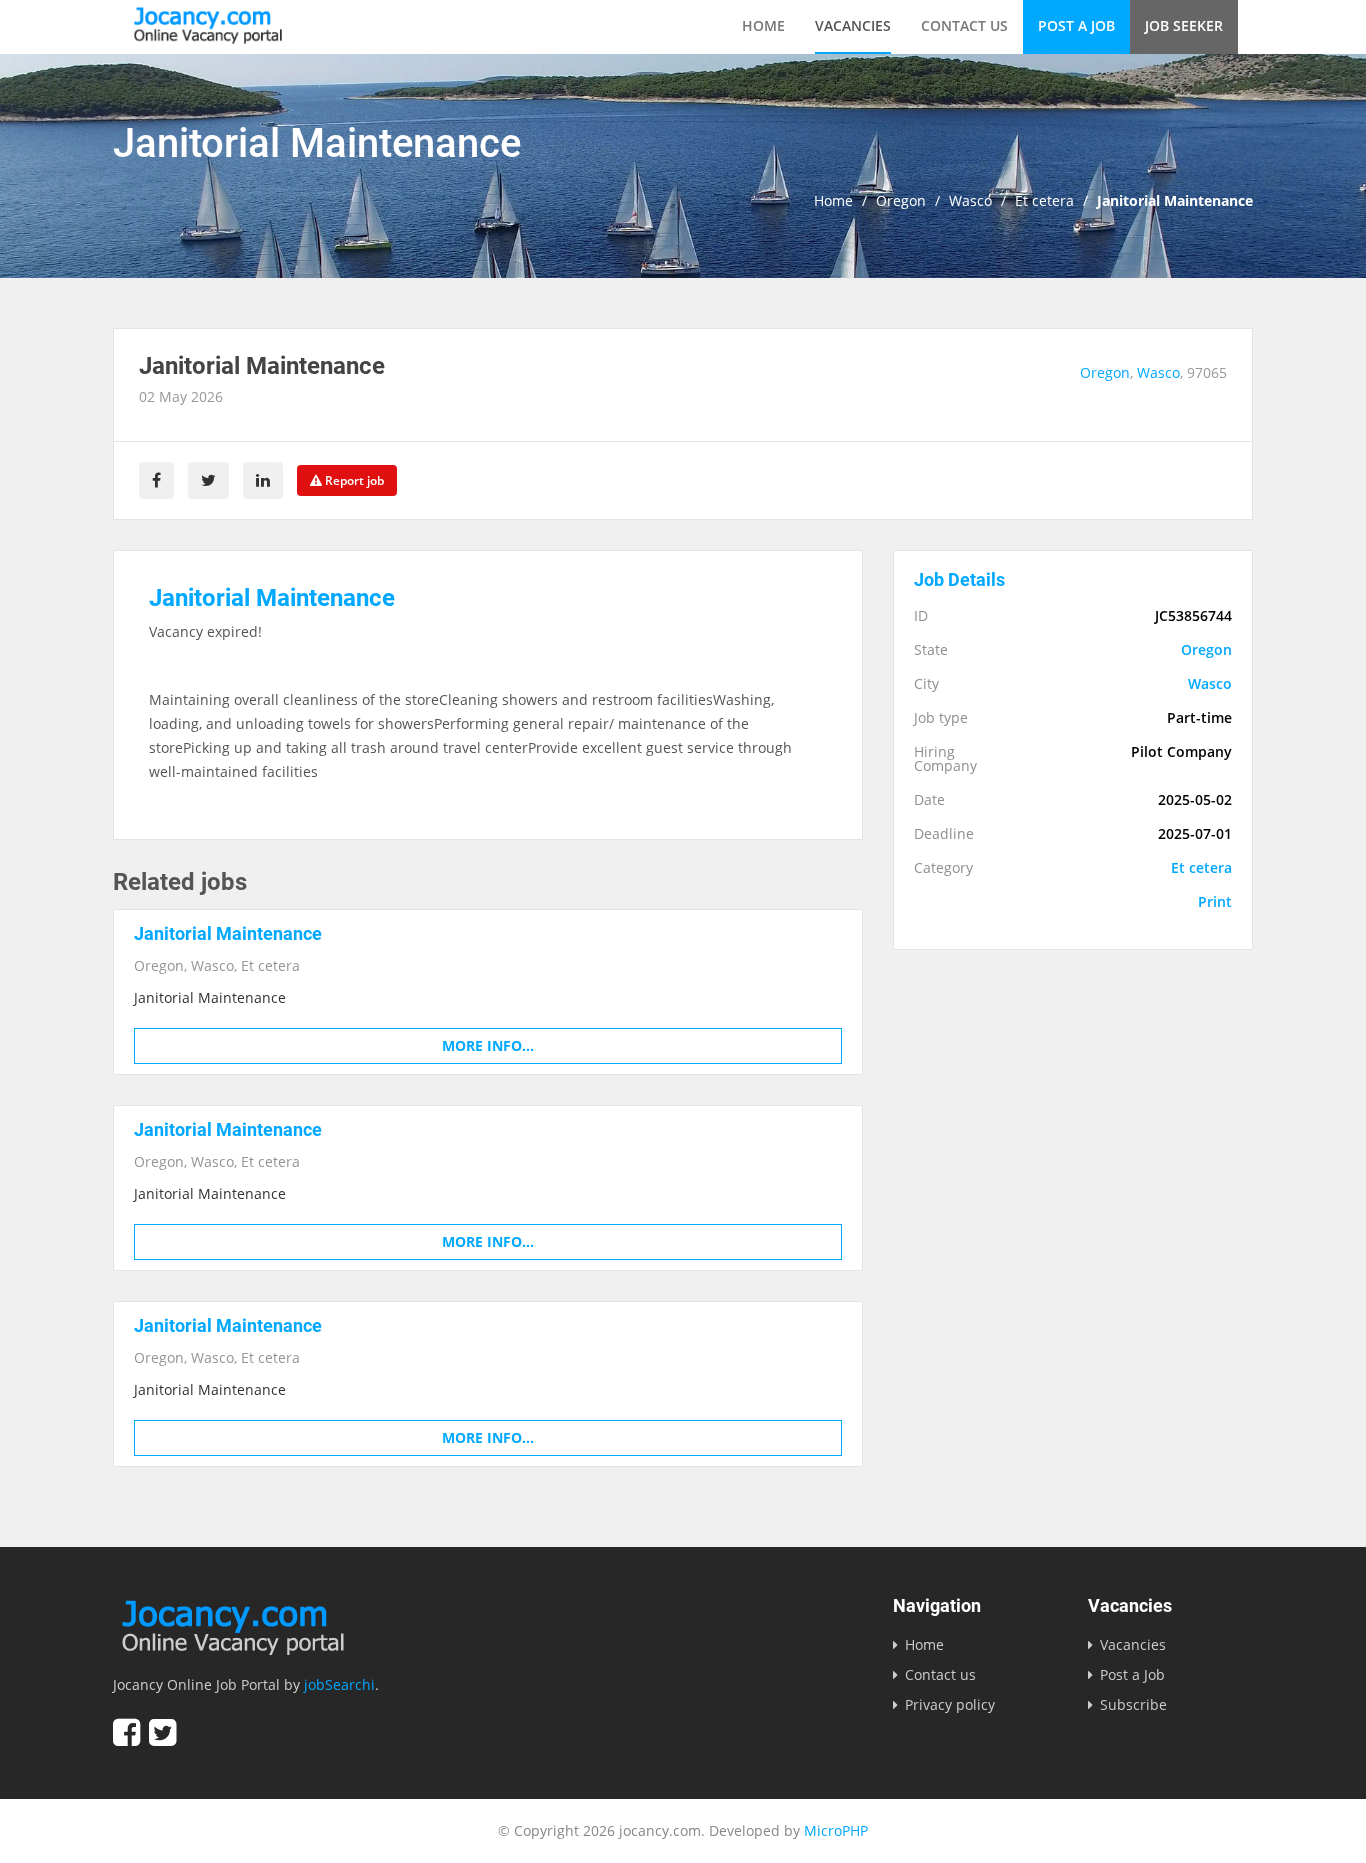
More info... (488, 1045)
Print (1215, 902)
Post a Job (1076, 25)
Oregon (901, 201)
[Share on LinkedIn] (263, 480)
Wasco (970, 201)
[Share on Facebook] (156, 480)
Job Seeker (1184, 25)
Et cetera (1044, 201)
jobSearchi (339, 1684)
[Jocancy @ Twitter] (162, 1732)
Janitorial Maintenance (228, 933)
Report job (353, 480)
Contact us (964, 25)
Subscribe (1133, 1704)
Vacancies (853, 25)
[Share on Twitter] (208, 480)
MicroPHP (836, 1830)
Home (763, 25)
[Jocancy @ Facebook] (126, 1732)
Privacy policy (950, 1704)
